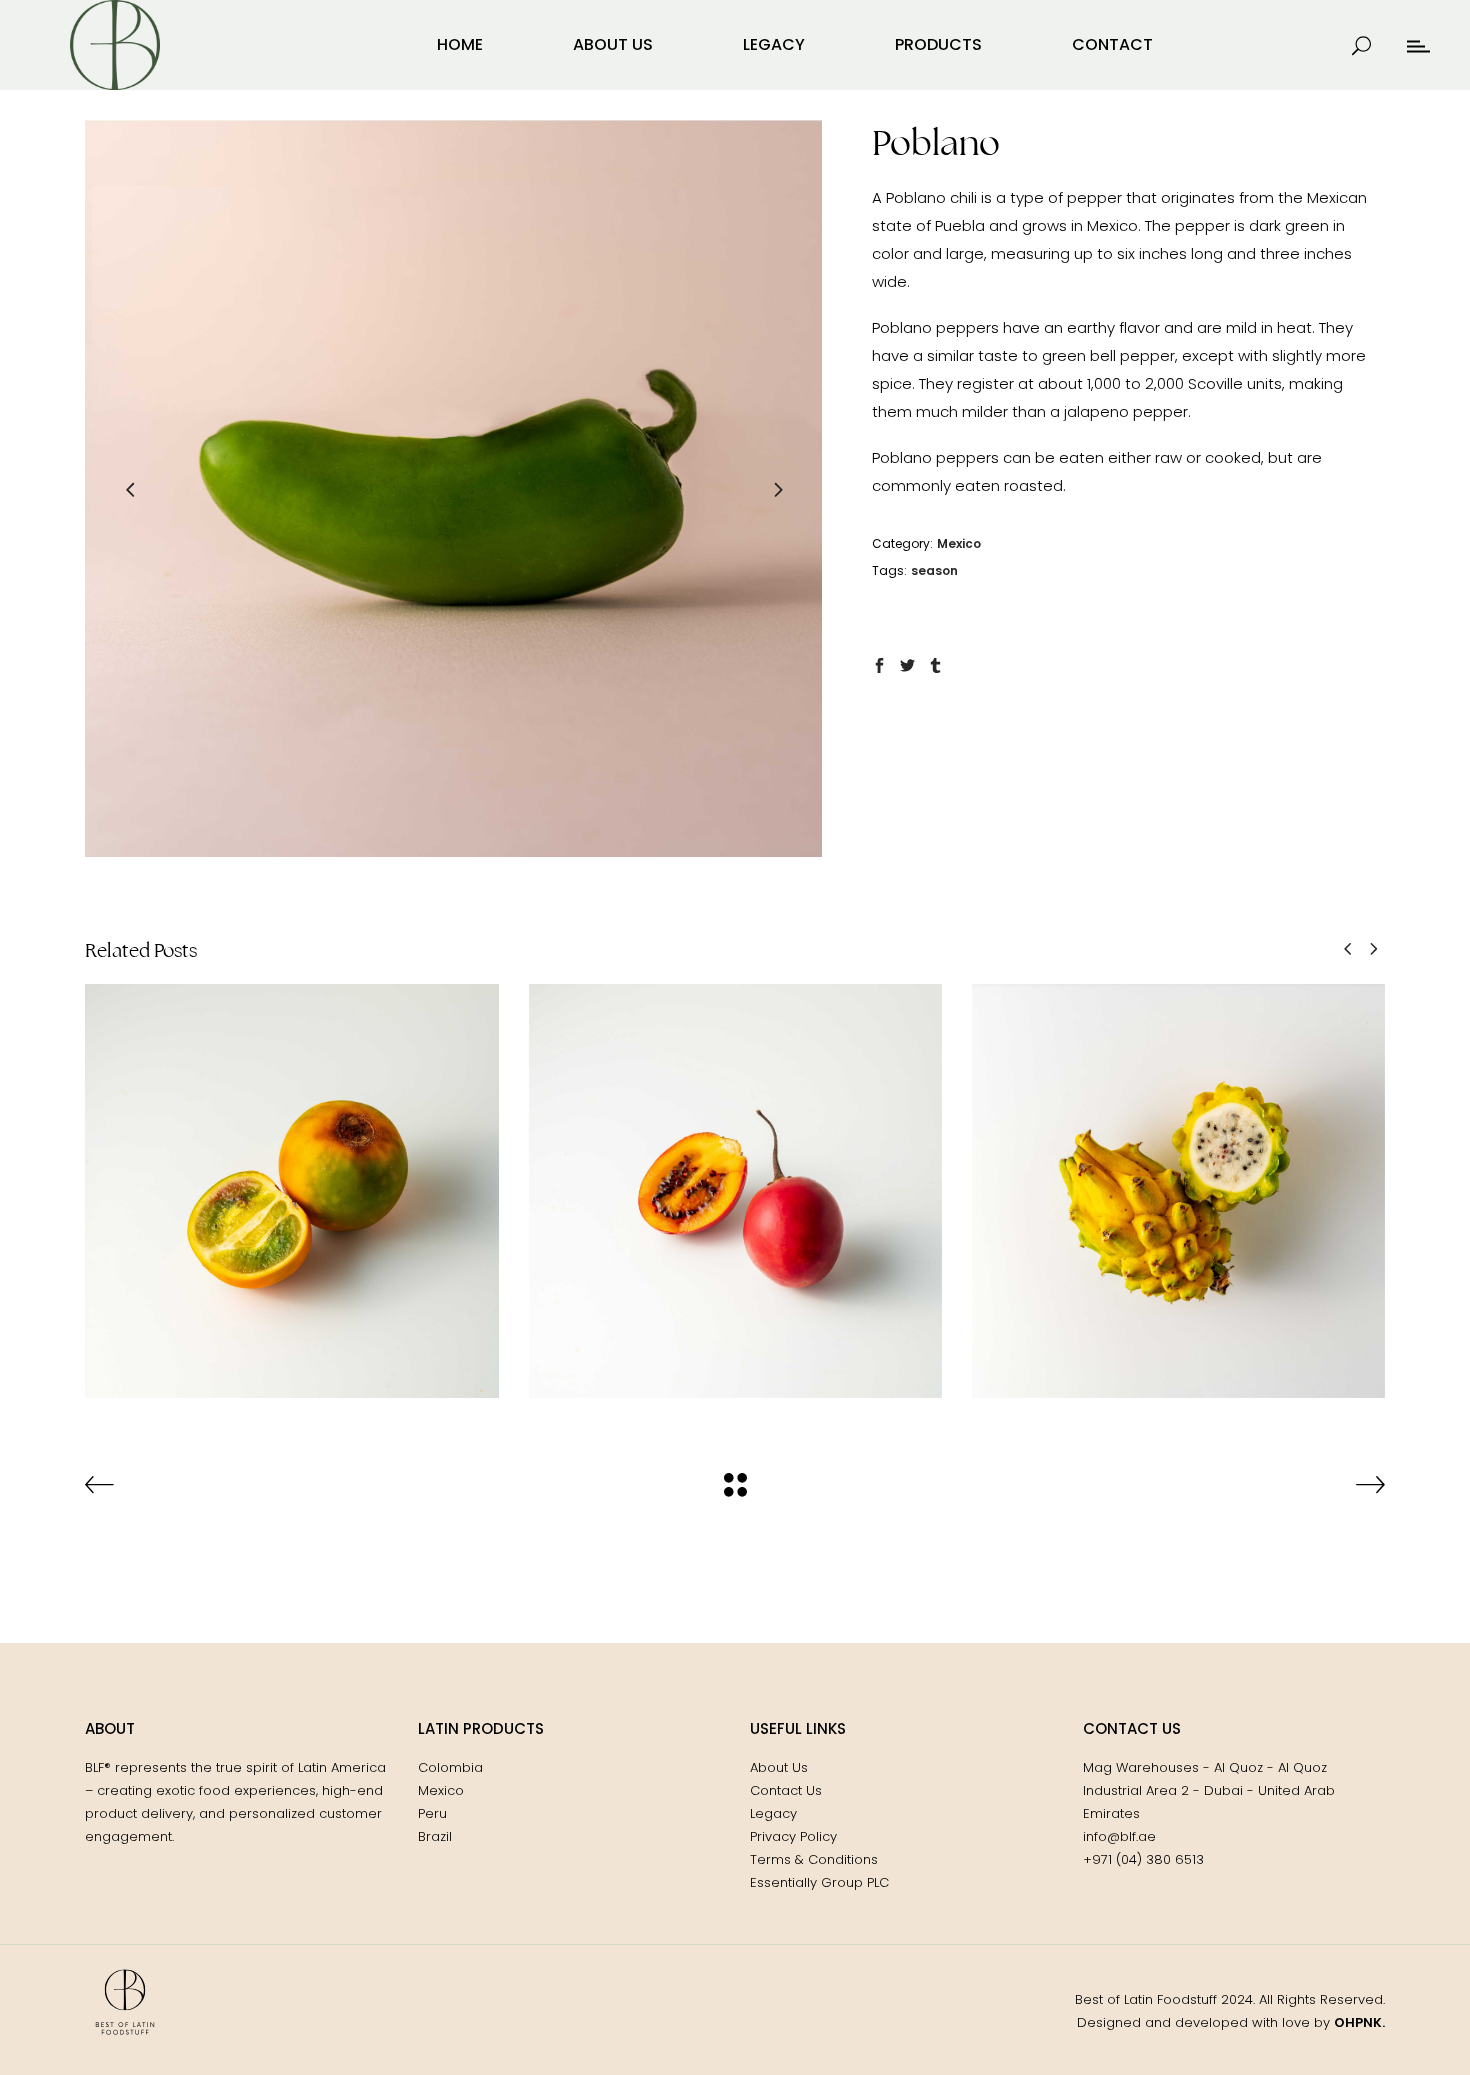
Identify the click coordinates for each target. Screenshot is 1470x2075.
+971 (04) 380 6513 (1143, 1859)
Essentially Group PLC (819, 1882)
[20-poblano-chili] (453, 488)
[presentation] (130, 489)
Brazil (435, 1836)
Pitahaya (1179, 1175)
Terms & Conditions (814, 1859)
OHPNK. (1359, 2022)
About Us (779, 1767)
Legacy (773, 1813)
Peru (432, 1813)
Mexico (959, 543)
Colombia (291, 1204)
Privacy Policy (793, 1836)
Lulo (291, 1175)
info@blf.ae (1119, 1836)
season (934, 570)
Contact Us (786, 1790)
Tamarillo (735, 1175)
